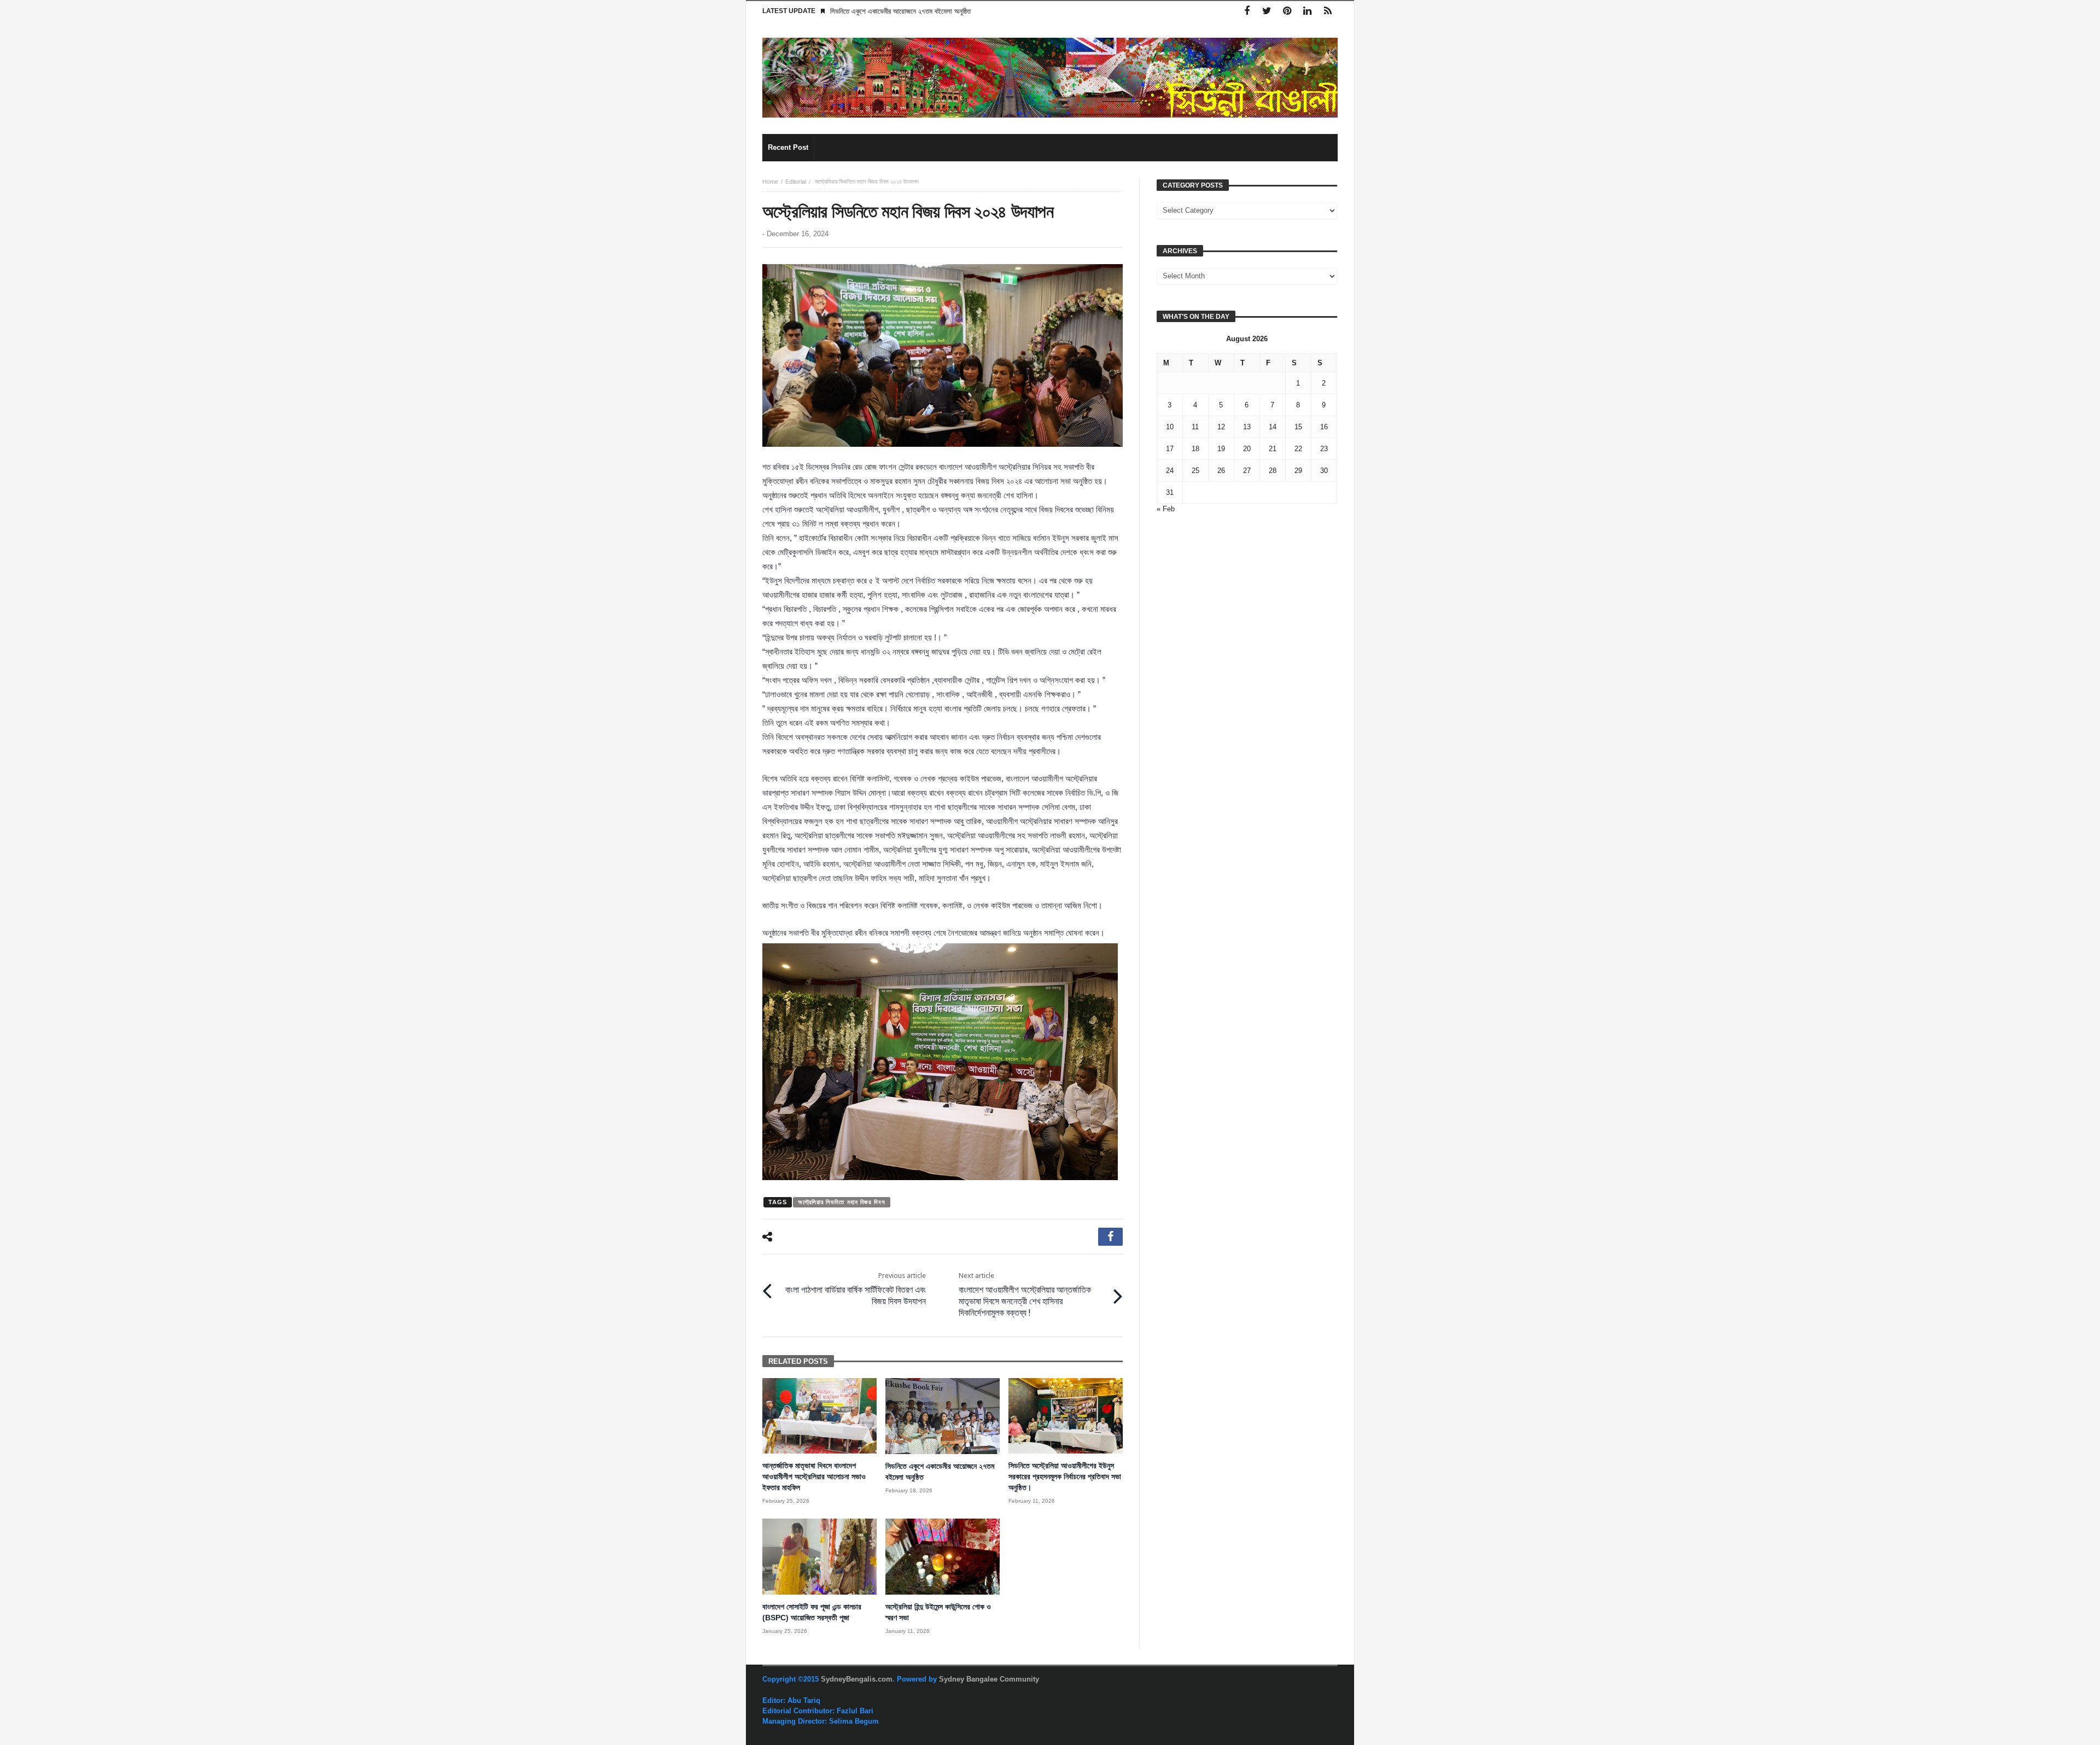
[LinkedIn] (1307, 11)
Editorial (796, 182)
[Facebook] (1247, 11)
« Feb (1166, 509)
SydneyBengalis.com (857, 1679)
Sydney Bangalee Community (989, 1679)
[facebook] (1110, 1237)
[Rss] (1328, 11)
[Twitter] (1267, 11)
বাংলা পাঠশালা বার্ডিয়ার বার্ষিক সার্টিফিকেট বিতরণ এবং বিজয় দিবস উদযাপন (856, 1289)
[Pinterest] (1287, 11)
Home (770, 182)
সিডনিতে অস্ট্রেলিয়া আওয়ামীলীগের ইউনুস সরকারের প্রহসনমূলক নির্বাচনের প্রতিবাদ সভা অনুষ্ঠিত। (1065, 1476)
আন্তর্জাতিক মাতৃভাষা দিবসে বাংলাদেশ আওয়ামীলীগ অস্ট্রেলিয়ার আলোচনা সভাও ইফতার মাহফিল (814, 1476)
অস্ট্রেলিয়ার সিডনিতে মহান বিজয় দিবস (841, 1202)
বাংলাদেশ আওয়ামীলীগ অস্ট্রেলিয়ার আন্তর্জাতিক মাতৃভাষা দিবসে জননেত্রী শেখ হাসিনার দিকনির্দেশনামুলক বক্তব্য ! (1025, 1295)
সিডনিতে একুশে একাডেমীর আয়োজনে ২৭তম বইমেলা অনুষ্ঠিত (900, 11)
